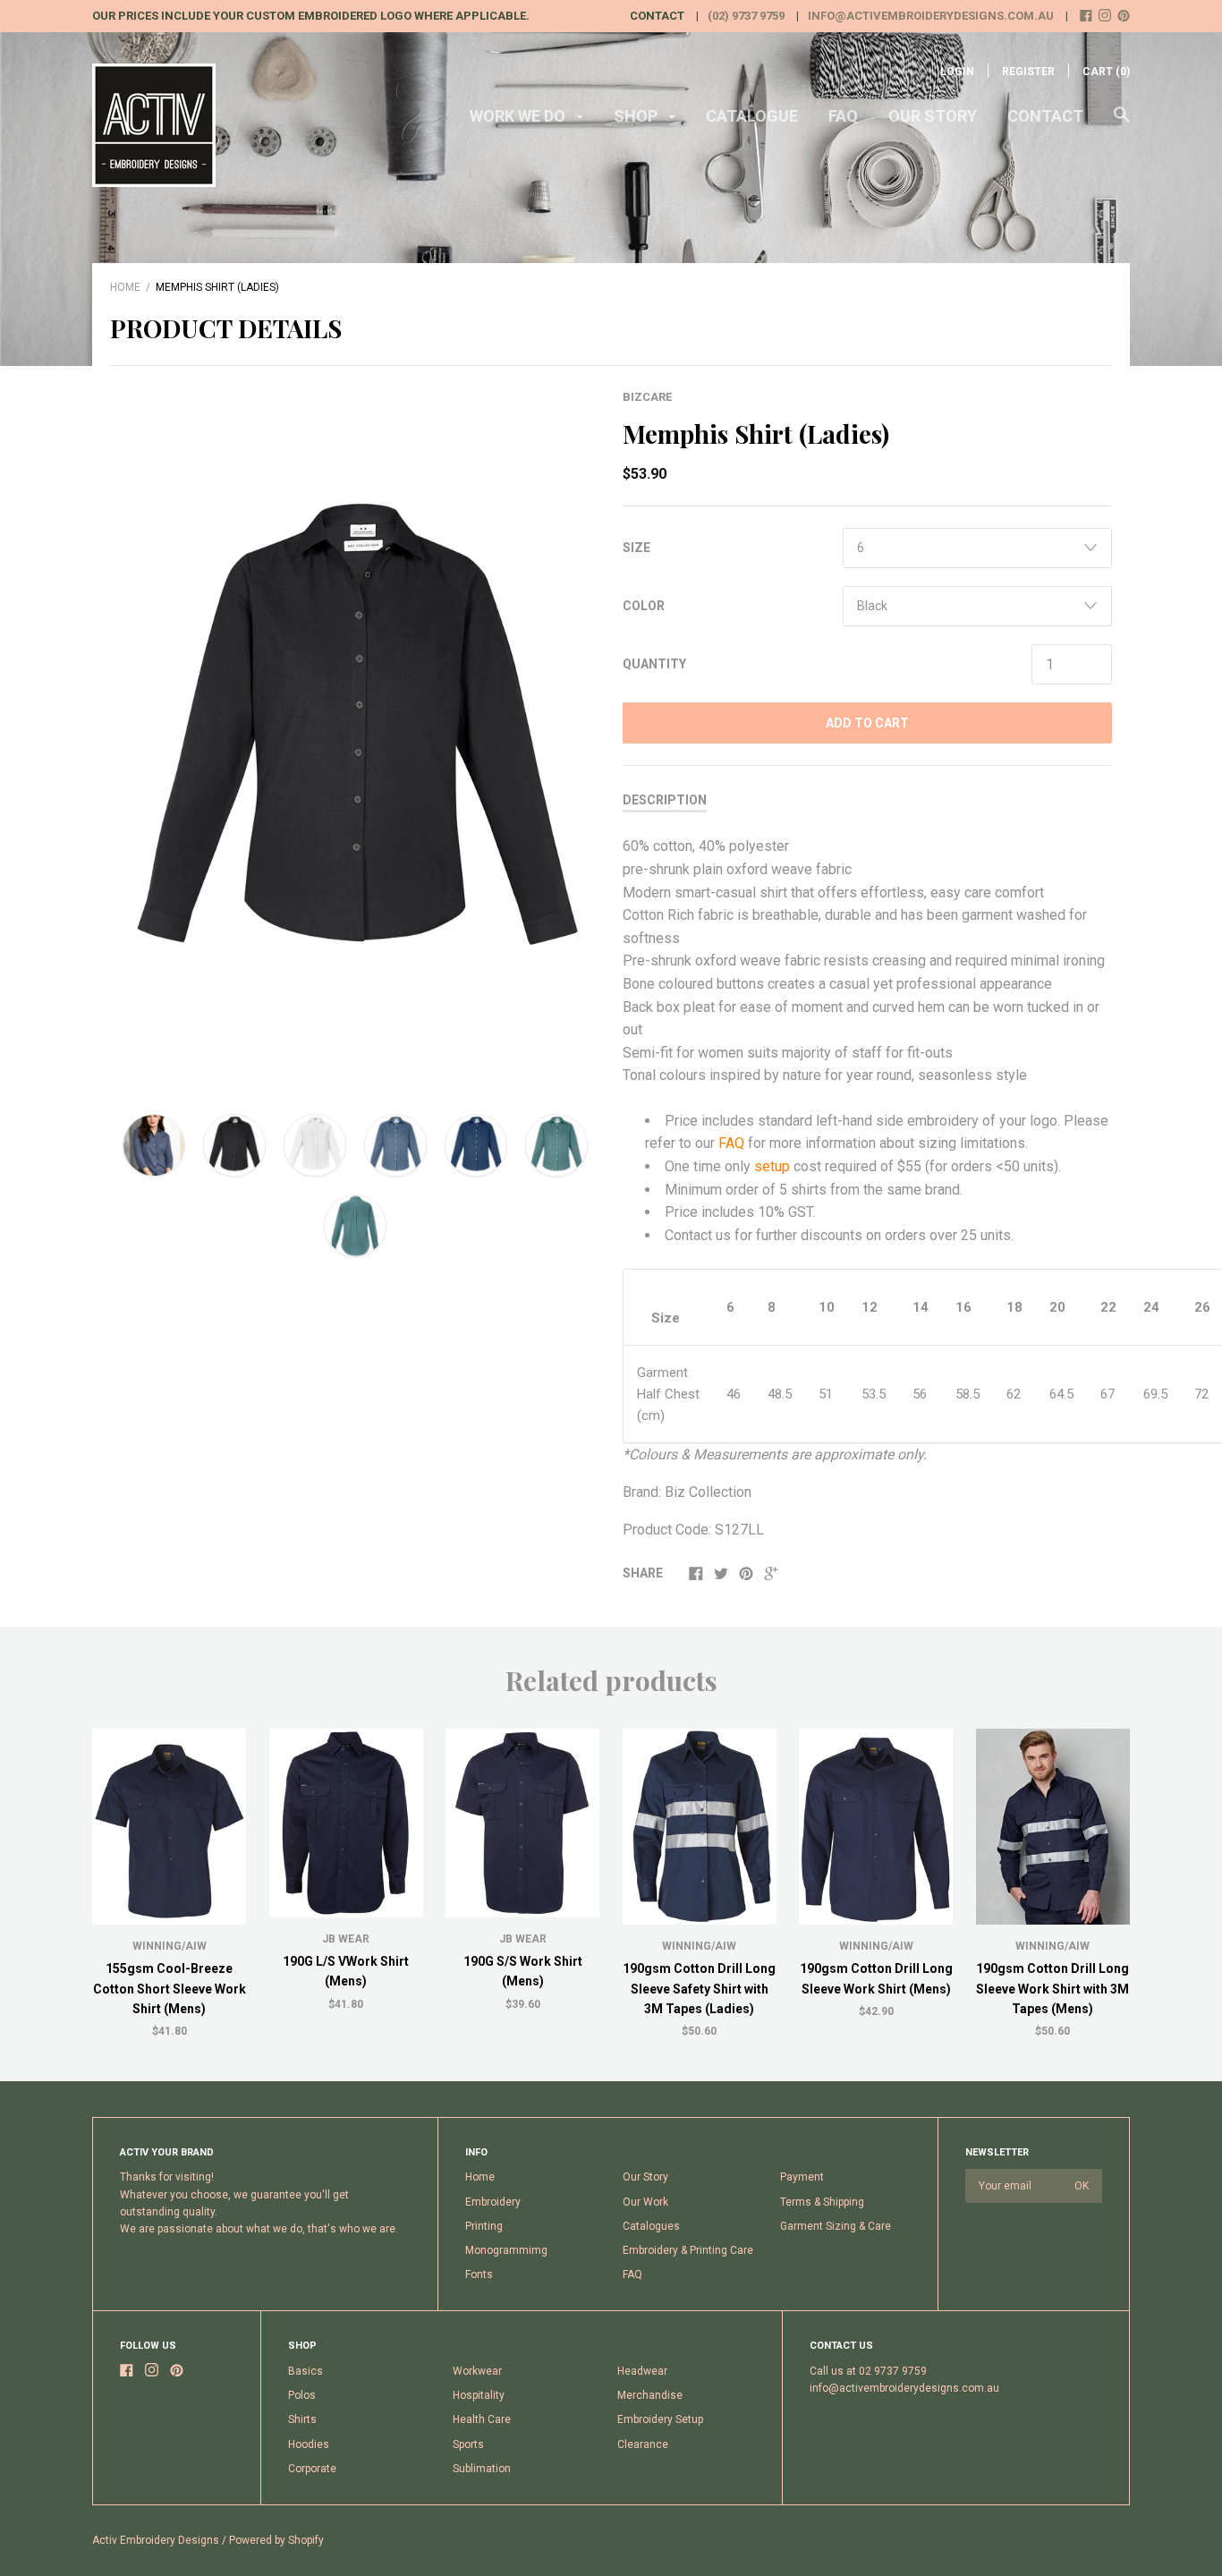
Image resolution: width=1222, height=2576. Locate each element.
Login (957, 72)
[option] (355, 735)
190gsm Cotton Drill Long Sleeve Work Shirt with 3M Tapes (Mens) (1052, 1989)
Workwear (477, 2371)
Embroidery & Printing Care (688, 2250)
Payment (802, 2177)
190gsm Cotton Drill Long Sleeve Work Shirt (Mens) (876, 1978)
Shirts (302, 2419)
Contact (1045, 116)
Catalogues (651, 2226)
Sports (468, 2444)
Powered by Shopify (276, 2540)
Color (644, 606)
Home (125, 287)
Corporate (312, 2469)
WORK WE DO (519, 116)
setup (772, 1166)
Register (1028, 72)
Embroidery (493, 2202)
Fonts (479, 2274)
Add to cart (867, 723)
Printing (484, 2226)
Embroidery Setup (660, 2419)
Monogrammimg (506, 2250)
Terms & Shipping (822, 2202)
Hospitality (479, 2395)
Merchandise (650, 2395)
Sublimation (482, 2469)
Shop (637, 116)
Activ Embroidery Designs (156, 2540)
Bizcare (647, 397)
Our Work (645, 2202)
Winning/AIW (170, 1946)
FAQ (843, 116)
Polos (302, 2395)
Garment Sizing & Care (836, 2226)
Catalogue (752, 116)
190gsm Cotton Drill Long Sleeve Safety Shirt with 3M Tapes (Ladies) (699, 1989)
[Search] (1122, 123)
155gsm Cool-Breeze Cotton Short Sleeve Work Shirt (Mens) (170, 1989)
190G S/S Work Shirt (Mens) (523, 1971)
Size (636, 548)
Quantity (654, 664)
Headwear (642, 2371)
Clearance (643, 2444)
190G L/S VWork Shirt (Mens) (346, 1971)
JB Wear (346, 1939)
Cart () (1106, 72)
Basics (305, 2371)
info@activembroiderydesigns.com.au (931, 16)
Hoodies (309, 2444)
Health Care (482, 2419)
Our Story (933, 116)
